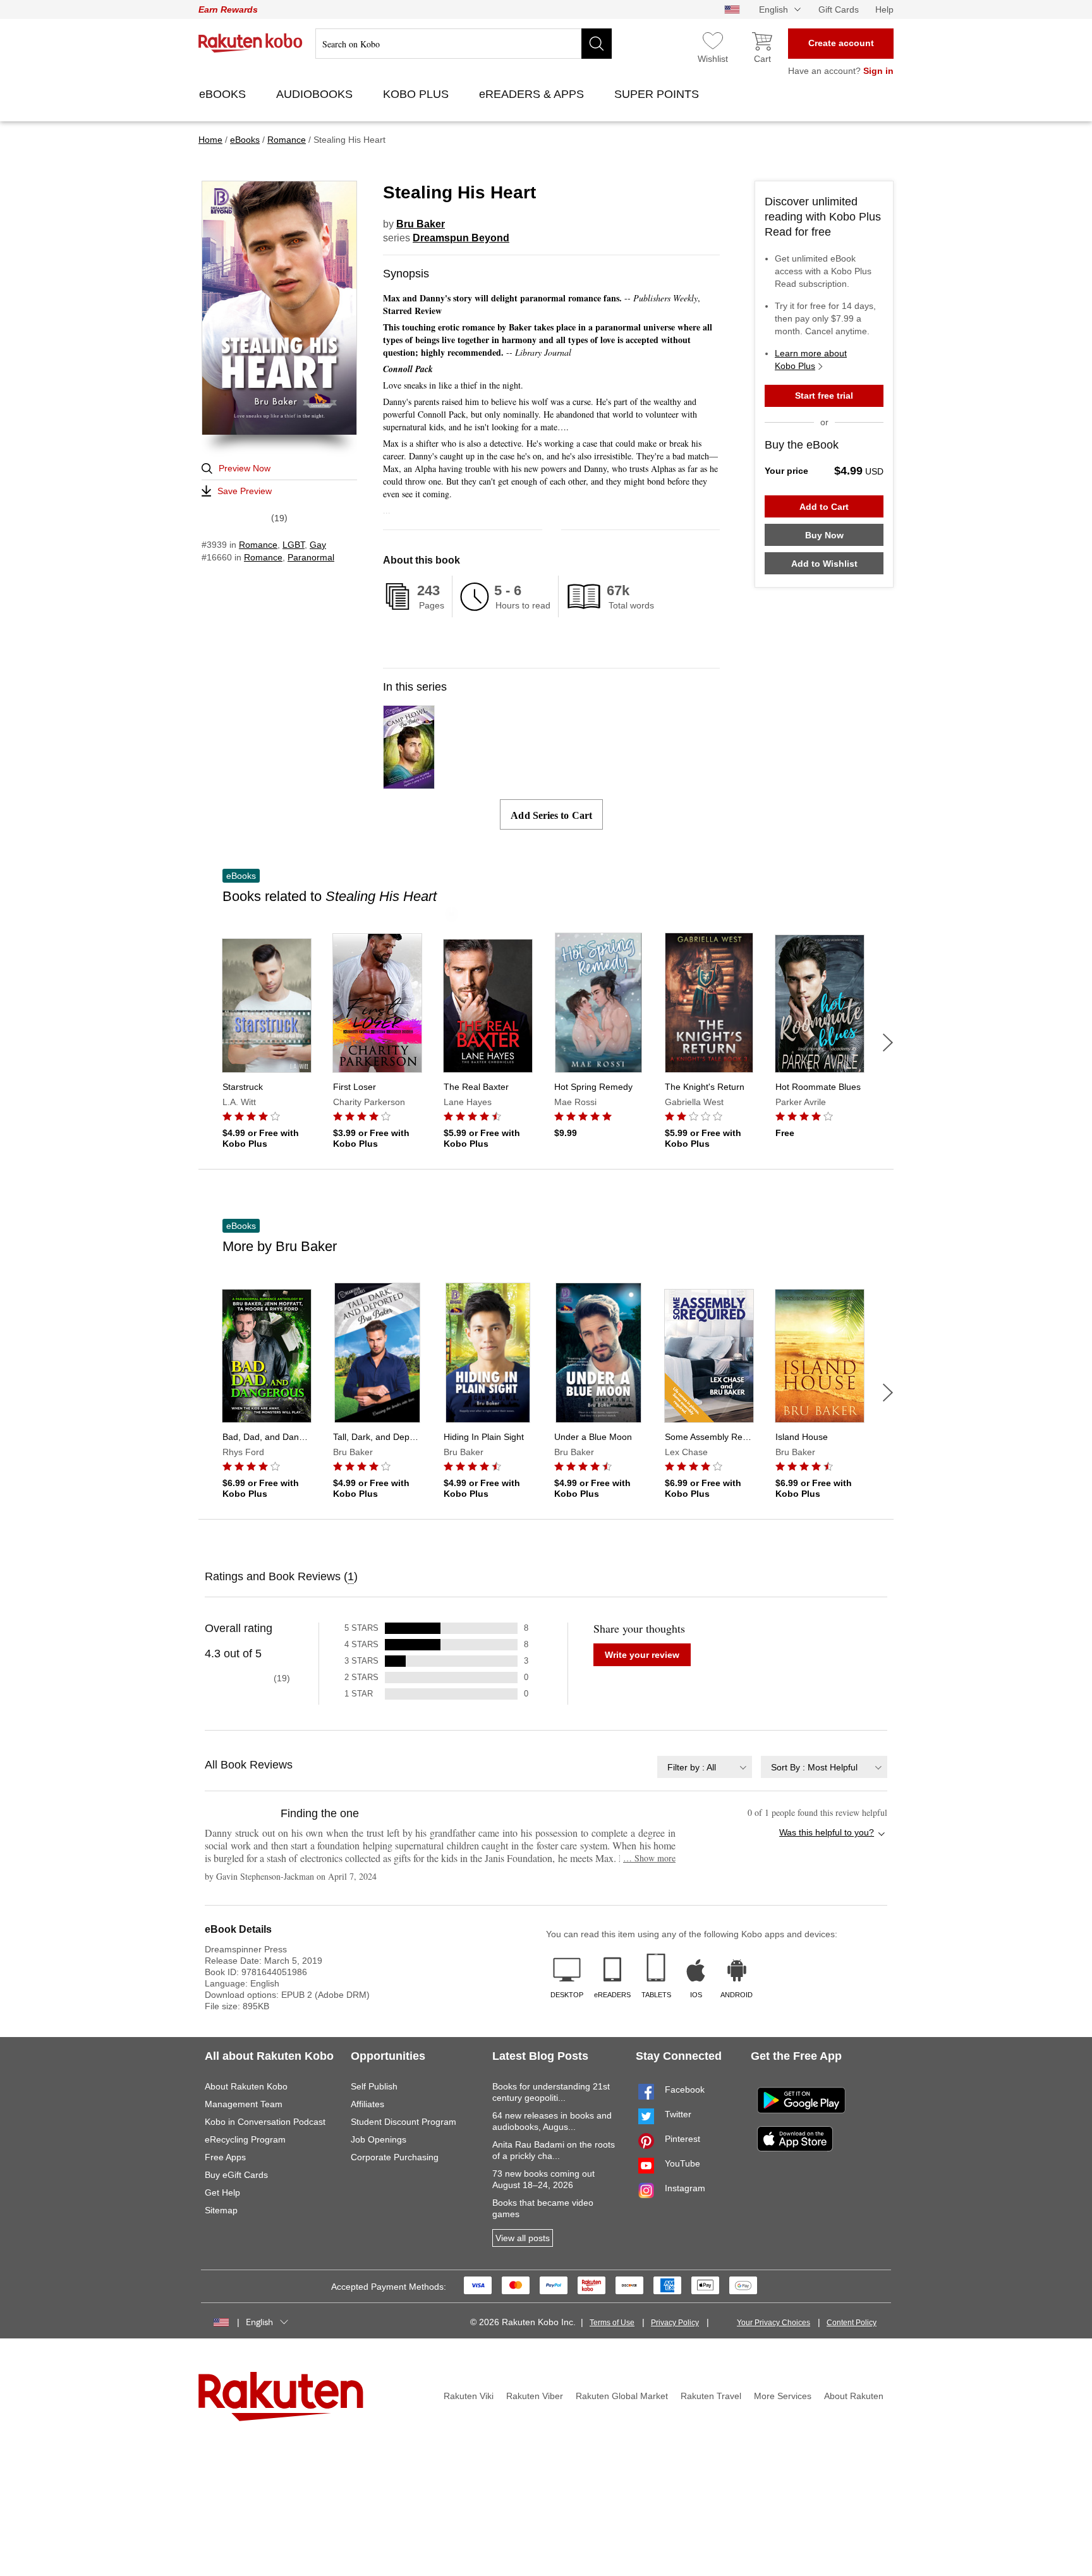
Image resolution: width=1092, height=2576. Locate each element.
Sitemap (221, 2210)
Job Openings (379, 2139)
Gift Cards (839, 9)
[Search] (597, 44)
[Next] (888, 1043)
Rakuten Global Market (622, 2396)
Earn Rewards (228, 9)
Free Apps (225, 2157)
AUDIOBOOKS (316, 94)
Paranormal (311, 557)
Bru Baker (421, 224)
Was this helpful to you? (827, 1832)
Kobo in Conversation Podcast (265, 2122)
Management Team (244, 2104)
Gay (318, 545)
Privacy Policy (675, 2323)
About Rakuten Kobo (246, 2086)
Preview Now (245, 468)
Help (884, 9)
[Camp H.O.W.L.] (409, 783)
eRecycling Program (245, 2139)
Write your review (642, 1655)
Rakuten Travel (711, 2396)
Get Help (222, 2192)
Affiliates (367, 2104)
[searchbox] (464, 44)
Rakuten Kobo (251, 43)
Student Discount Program (403, 2122)
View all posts (523, 2238)
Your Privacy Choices (773, 2323)
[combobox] (705, 1767)
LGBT (294, 545)
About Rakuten (854, 2396)
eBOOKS (224, 94)
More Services (783, 2396)
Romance (258, 545)
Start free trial (824, 396)
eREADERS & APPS (533, 94)
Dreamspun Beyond (461, 238)
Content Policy (852, 2323)
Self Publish (374, 2086)
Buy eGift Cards (236, 2175)
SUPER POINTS (658, 94)
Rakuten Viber (535, 2396)
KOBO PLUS (417, 94)
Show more (649, 1858)
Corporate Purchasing (395, 2157)
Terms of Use (612, 2323)
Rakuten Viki (469, 2396)
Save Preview (245, 491)
